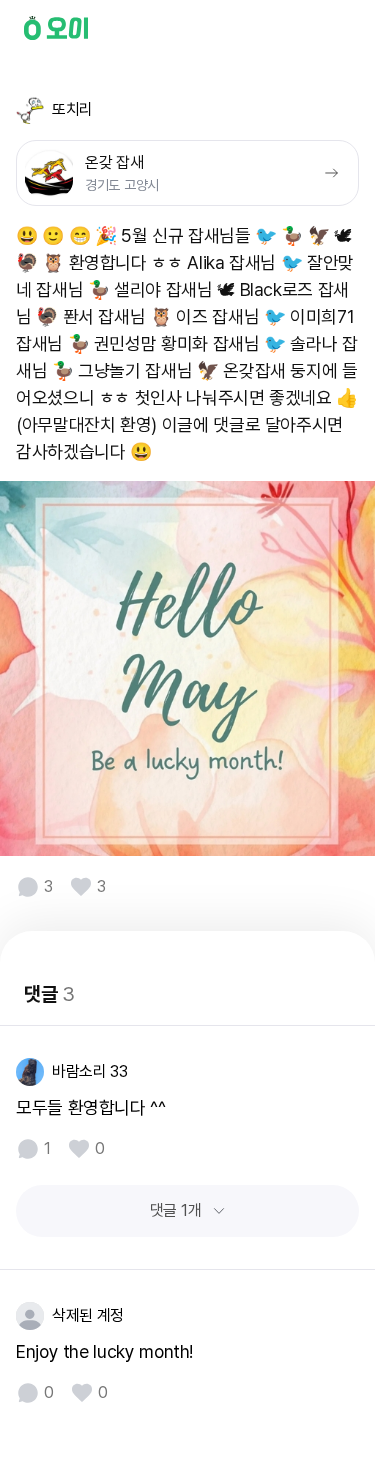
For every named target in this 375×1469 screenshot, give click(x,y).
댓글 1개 (175, 1210)
